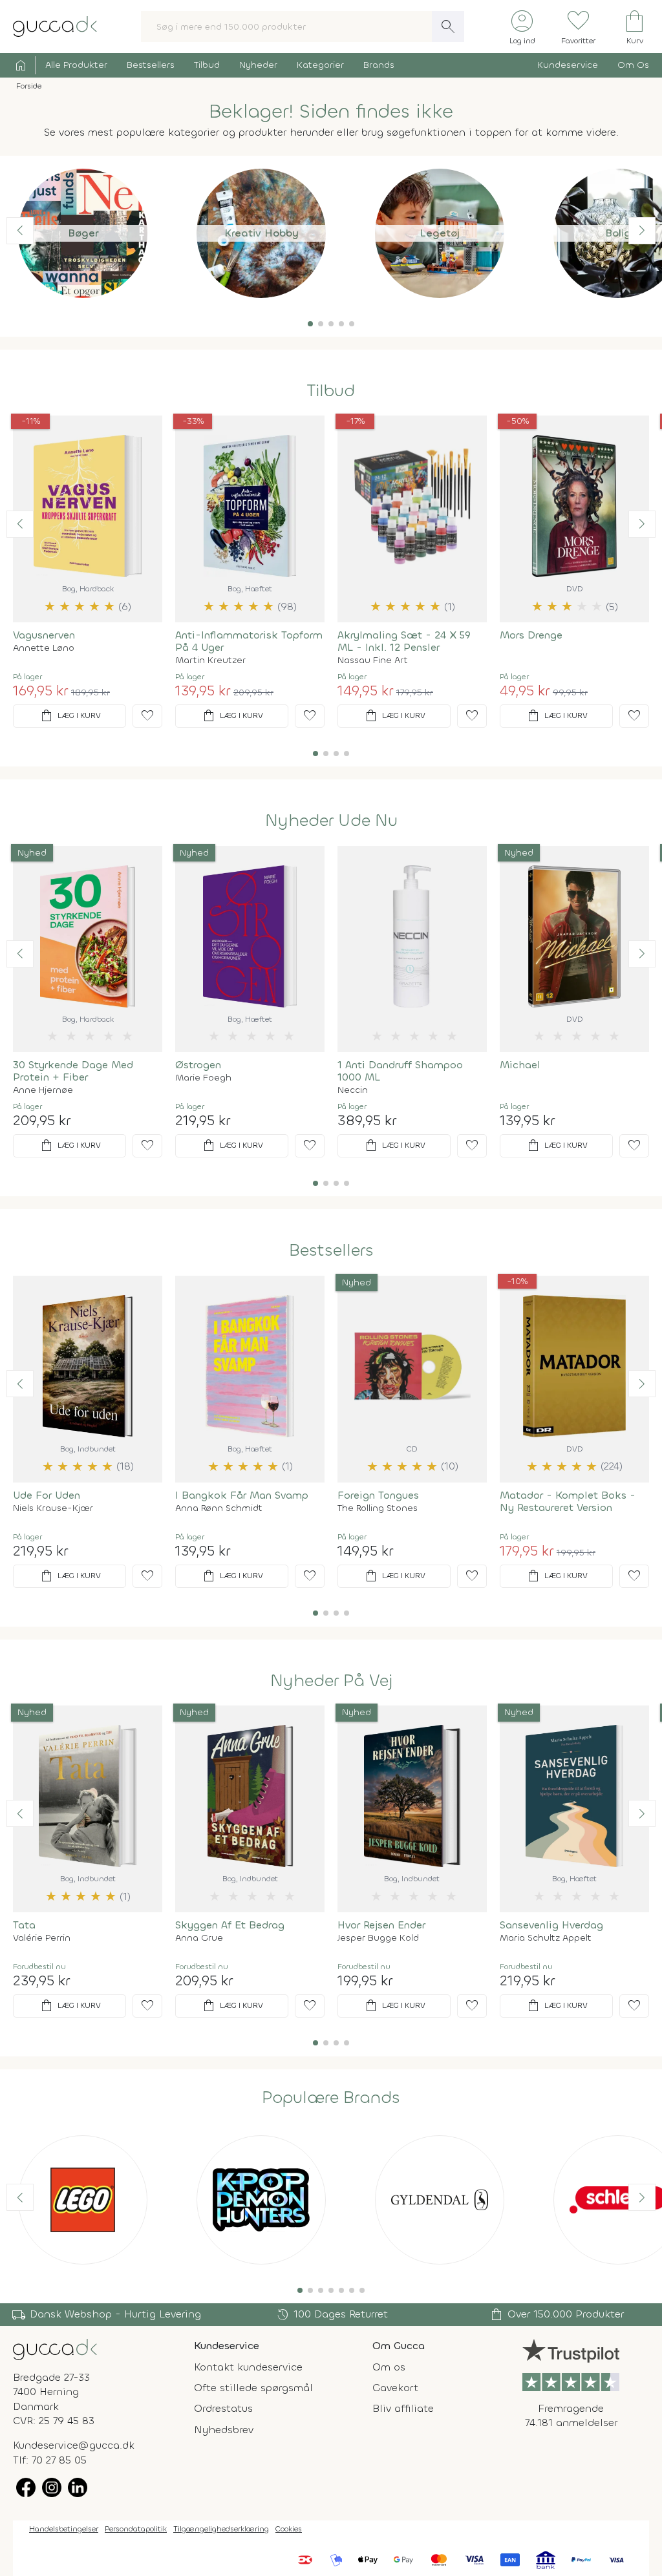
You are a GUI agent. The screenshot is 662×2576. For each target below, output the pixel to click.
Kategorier (320, 65)
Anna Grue (199, 1938)
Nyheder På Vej (331, 1681)
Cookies (289, 2529)
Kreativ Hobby (262, 233)
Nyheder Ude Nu (331, 821)
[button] (310, 324)
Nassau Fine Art (373, 660)
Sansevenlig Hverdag (551, 1925)
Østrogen (198, 1065)
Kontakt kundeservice (248, 2367)
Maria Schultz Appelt (546, 1938)
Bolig (618, 233)
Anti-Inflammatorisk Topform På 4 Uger (249, 641)
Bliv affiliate (403, 2408)
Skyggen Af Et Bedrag (230, 1925)
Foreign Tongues (378, 1495)
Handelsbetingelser (64, 2529)
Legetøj (440, 233)
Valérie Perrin (42, 1938)
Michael (520, 1065)
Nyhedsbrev (224, 2430)
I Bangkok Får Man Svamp (242, 1495)
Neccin (353, 1090)
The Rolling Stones (378, 1508)
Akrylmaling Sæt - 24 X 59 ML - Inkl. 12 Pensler (404, 641)
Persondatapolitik (136, 2529)
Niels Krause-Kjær (53, 1508)
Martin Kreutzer (210, 660)
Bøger (83, 233)
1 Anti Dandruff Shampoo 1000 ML (400, 1071)
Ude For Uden (47, 1495)
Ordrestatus (223, 2408)
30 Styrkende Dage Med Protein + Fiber (73, 1071)
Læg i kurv (70, 716)
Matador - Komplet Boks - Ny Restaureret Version (568, 1501)
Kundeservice (568, 65)
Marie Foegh (203, 1078)
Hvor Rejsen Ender (381, 1925)
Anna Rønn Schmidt (219, 1508)
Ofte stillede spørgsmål (253, 2388)
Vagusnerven (44, 635)
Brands (379, 65)
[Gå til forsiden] (55, 2348)
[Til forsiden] (55, 26)
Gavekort (395, 2388)
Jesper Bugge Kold (378, 1938)
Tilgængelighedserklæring (221, 2529)
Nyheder (258, 65)
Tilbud (207, 65)
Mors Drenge (531, 635)
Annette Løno (44, 648)
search (448, 26)
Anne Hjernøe (43, 1090)
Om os (389, 2367)
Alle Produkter (76, 65)
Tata (24, 1925)
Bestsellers (151, 65)
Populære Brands (331, 2098)
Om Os (633, 65)
